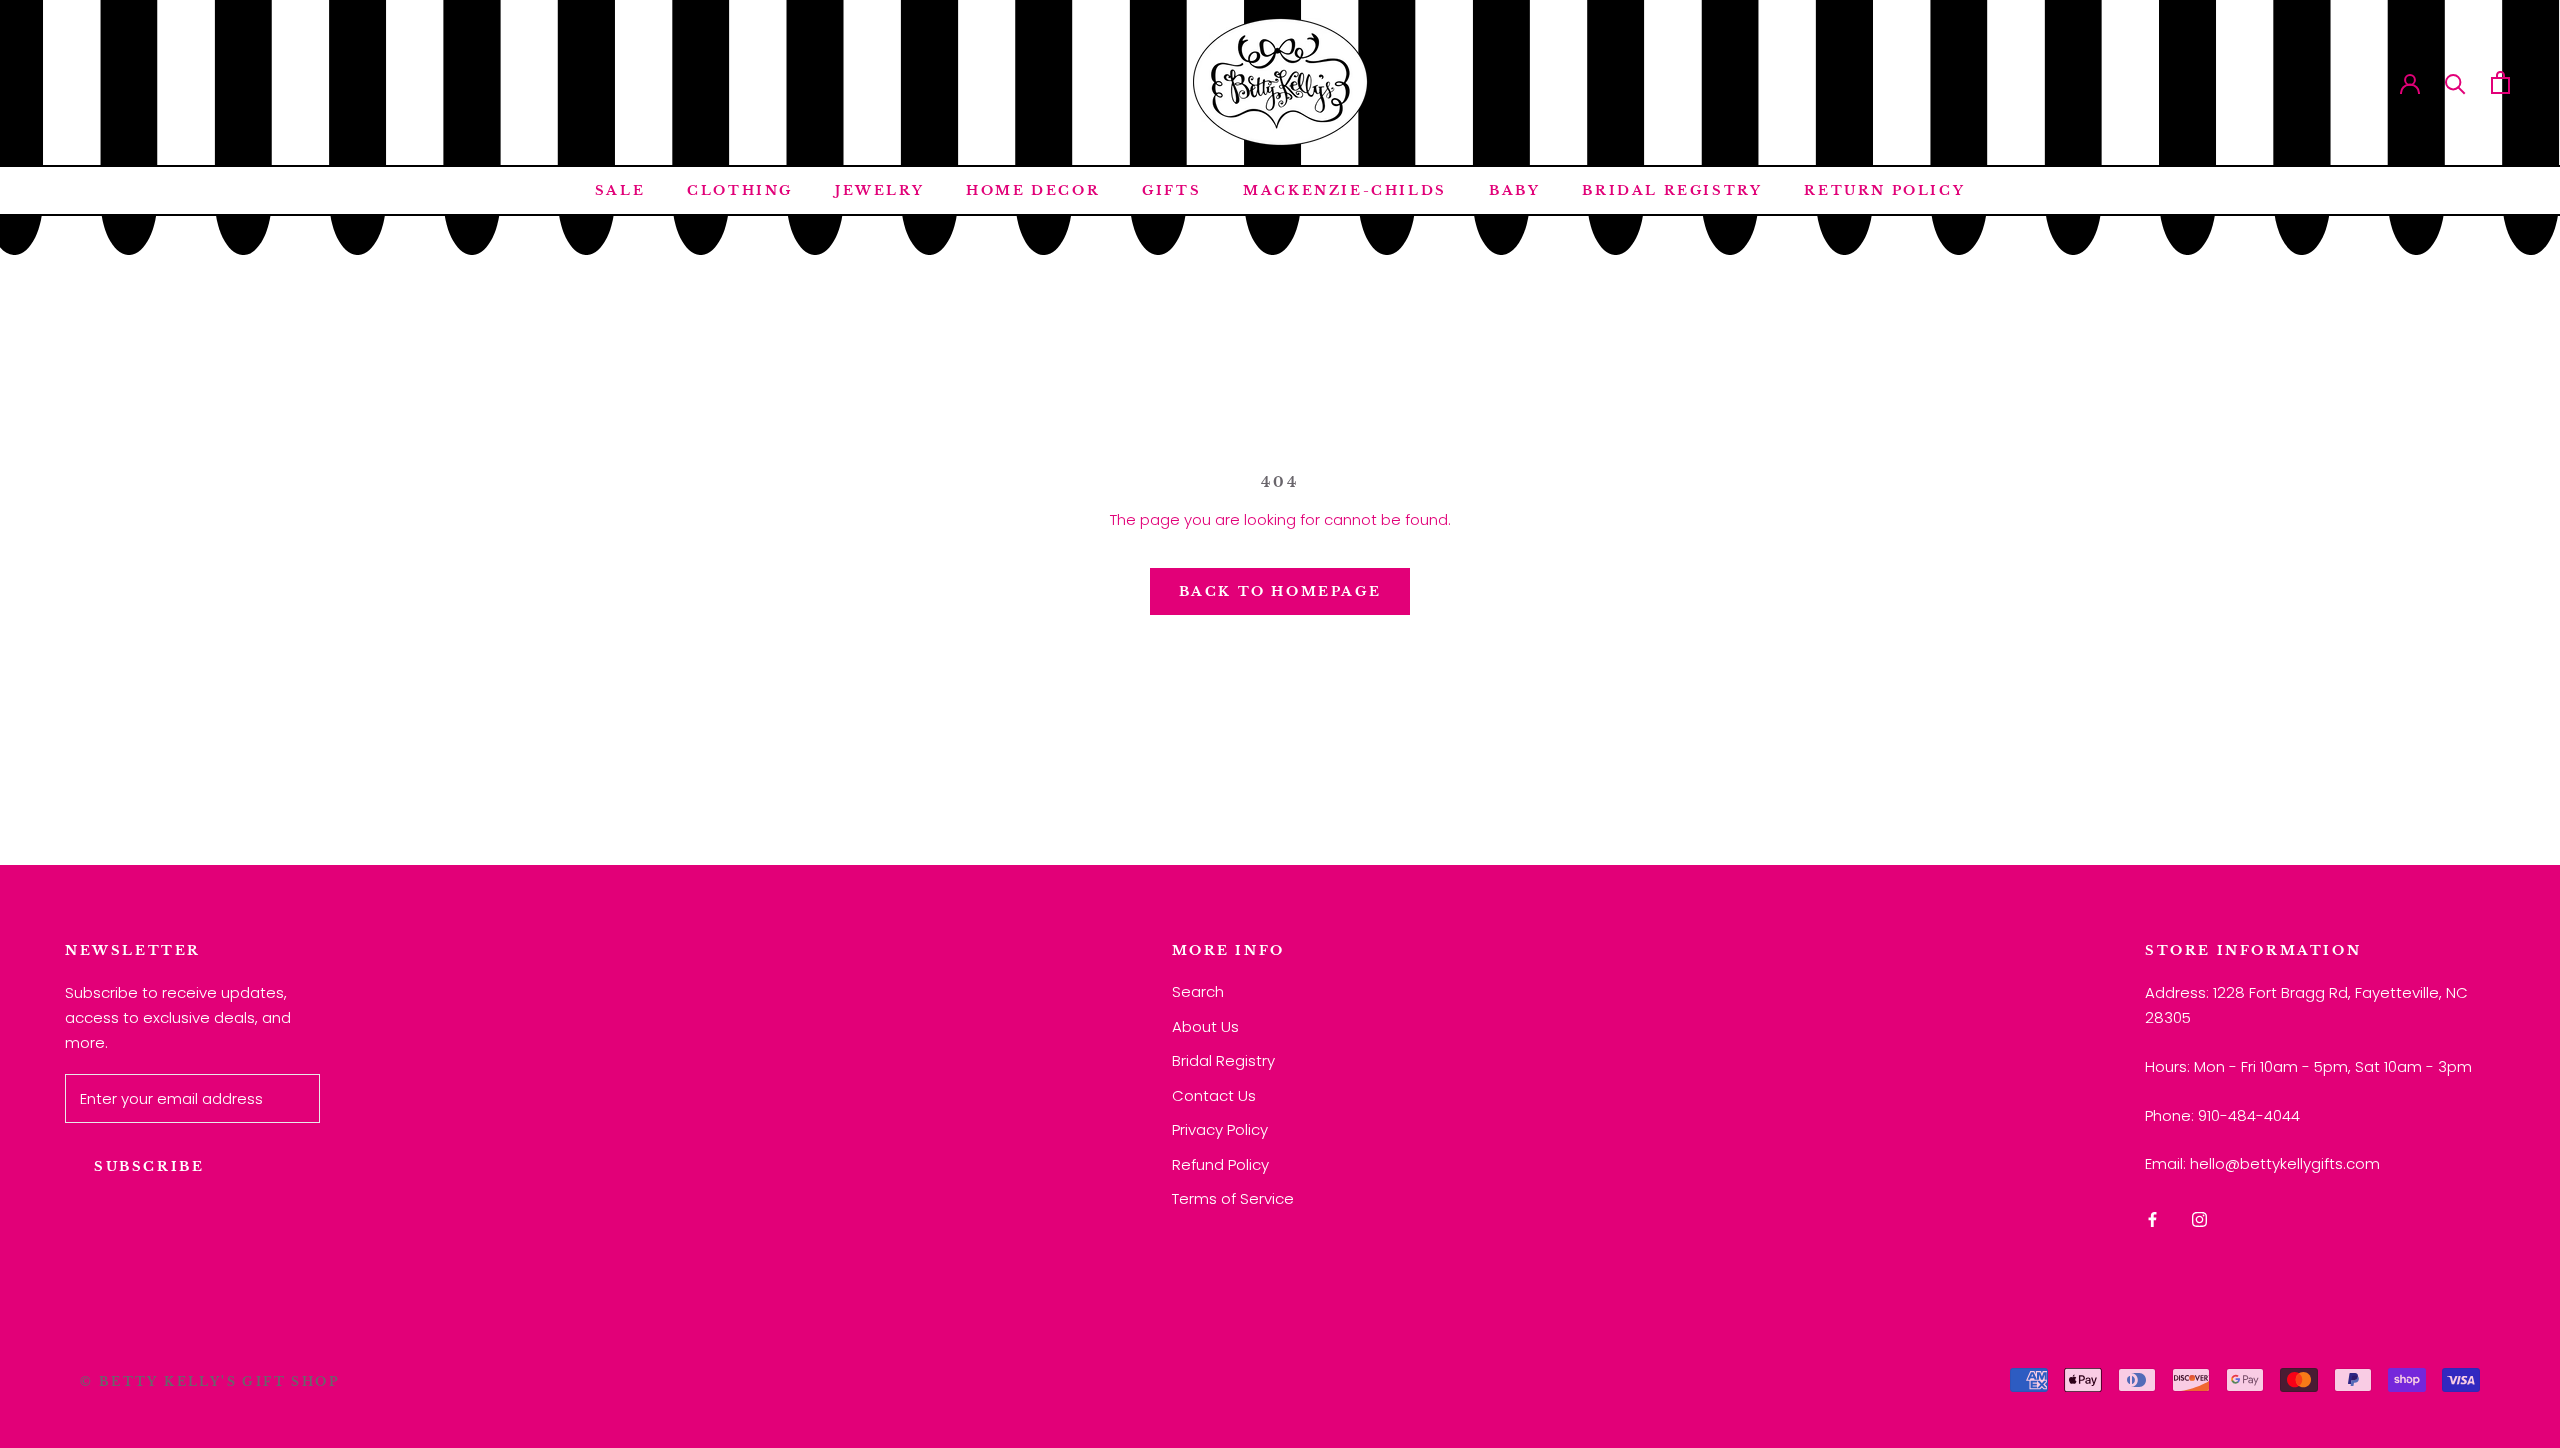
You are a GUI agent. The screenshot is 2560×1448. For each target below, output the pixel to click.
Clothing (740, 190)
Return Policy (1884, 190)
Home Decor (1033, 190)
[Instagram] (2199, 1219)
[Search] (2455, 82)
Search (1198, 991)
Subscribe (149, 1166)
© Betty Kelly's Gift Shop (210, 1381)
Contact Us (1214, 1095)
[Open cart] (2500, 82)
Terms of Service (1233, 1198)
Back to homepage (1280, 591)
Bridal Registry (1672, 190)
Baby (1514, 190)
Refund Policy (1220, 1164)
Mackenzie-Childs (1345, 190)
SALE (620, 190)
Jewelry (879, 190)
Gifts (1171, 190)
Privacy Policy (1220, 1129)
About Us (1205, 1026)
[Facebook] (2152, 1219)
